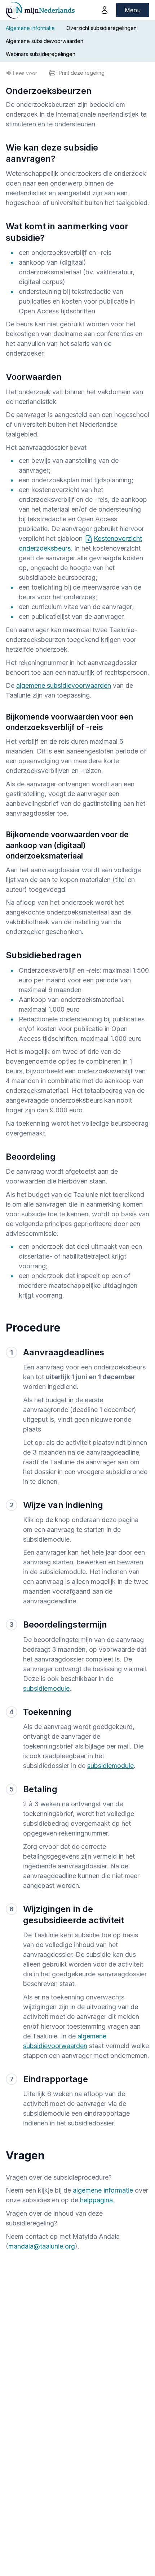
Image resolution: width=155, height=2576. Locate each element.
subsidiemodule (46, 1688)
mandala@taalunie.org (42, 2246)
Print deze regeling (82, 73)
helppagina (96, 2200)
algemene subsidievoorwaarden (64, 685)
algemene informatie (103, 2190)
